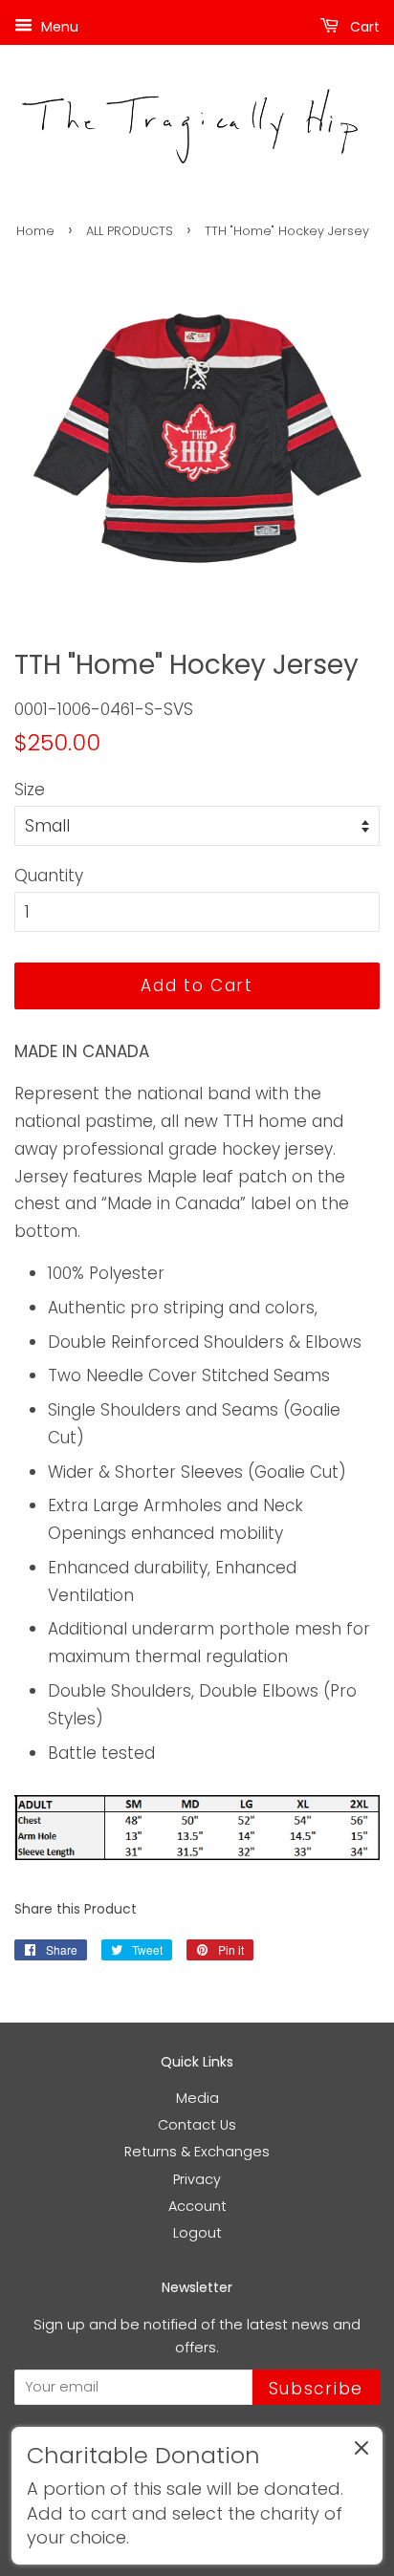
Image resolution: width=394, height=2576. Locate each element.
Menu (58, 27)
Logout (197, 2233)
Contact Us (197, 2125)
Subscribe (316, 2389)
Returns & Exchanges (197, 2152)
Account (197, 2206)
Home (35, 231)
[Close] (361, 2452)
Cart (363, 27)
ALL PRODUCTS (130, 231)
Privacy (197, 2179)
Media (197, 2098)
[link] (197, 2496)
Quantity (49, 876)
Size (30, 790)
